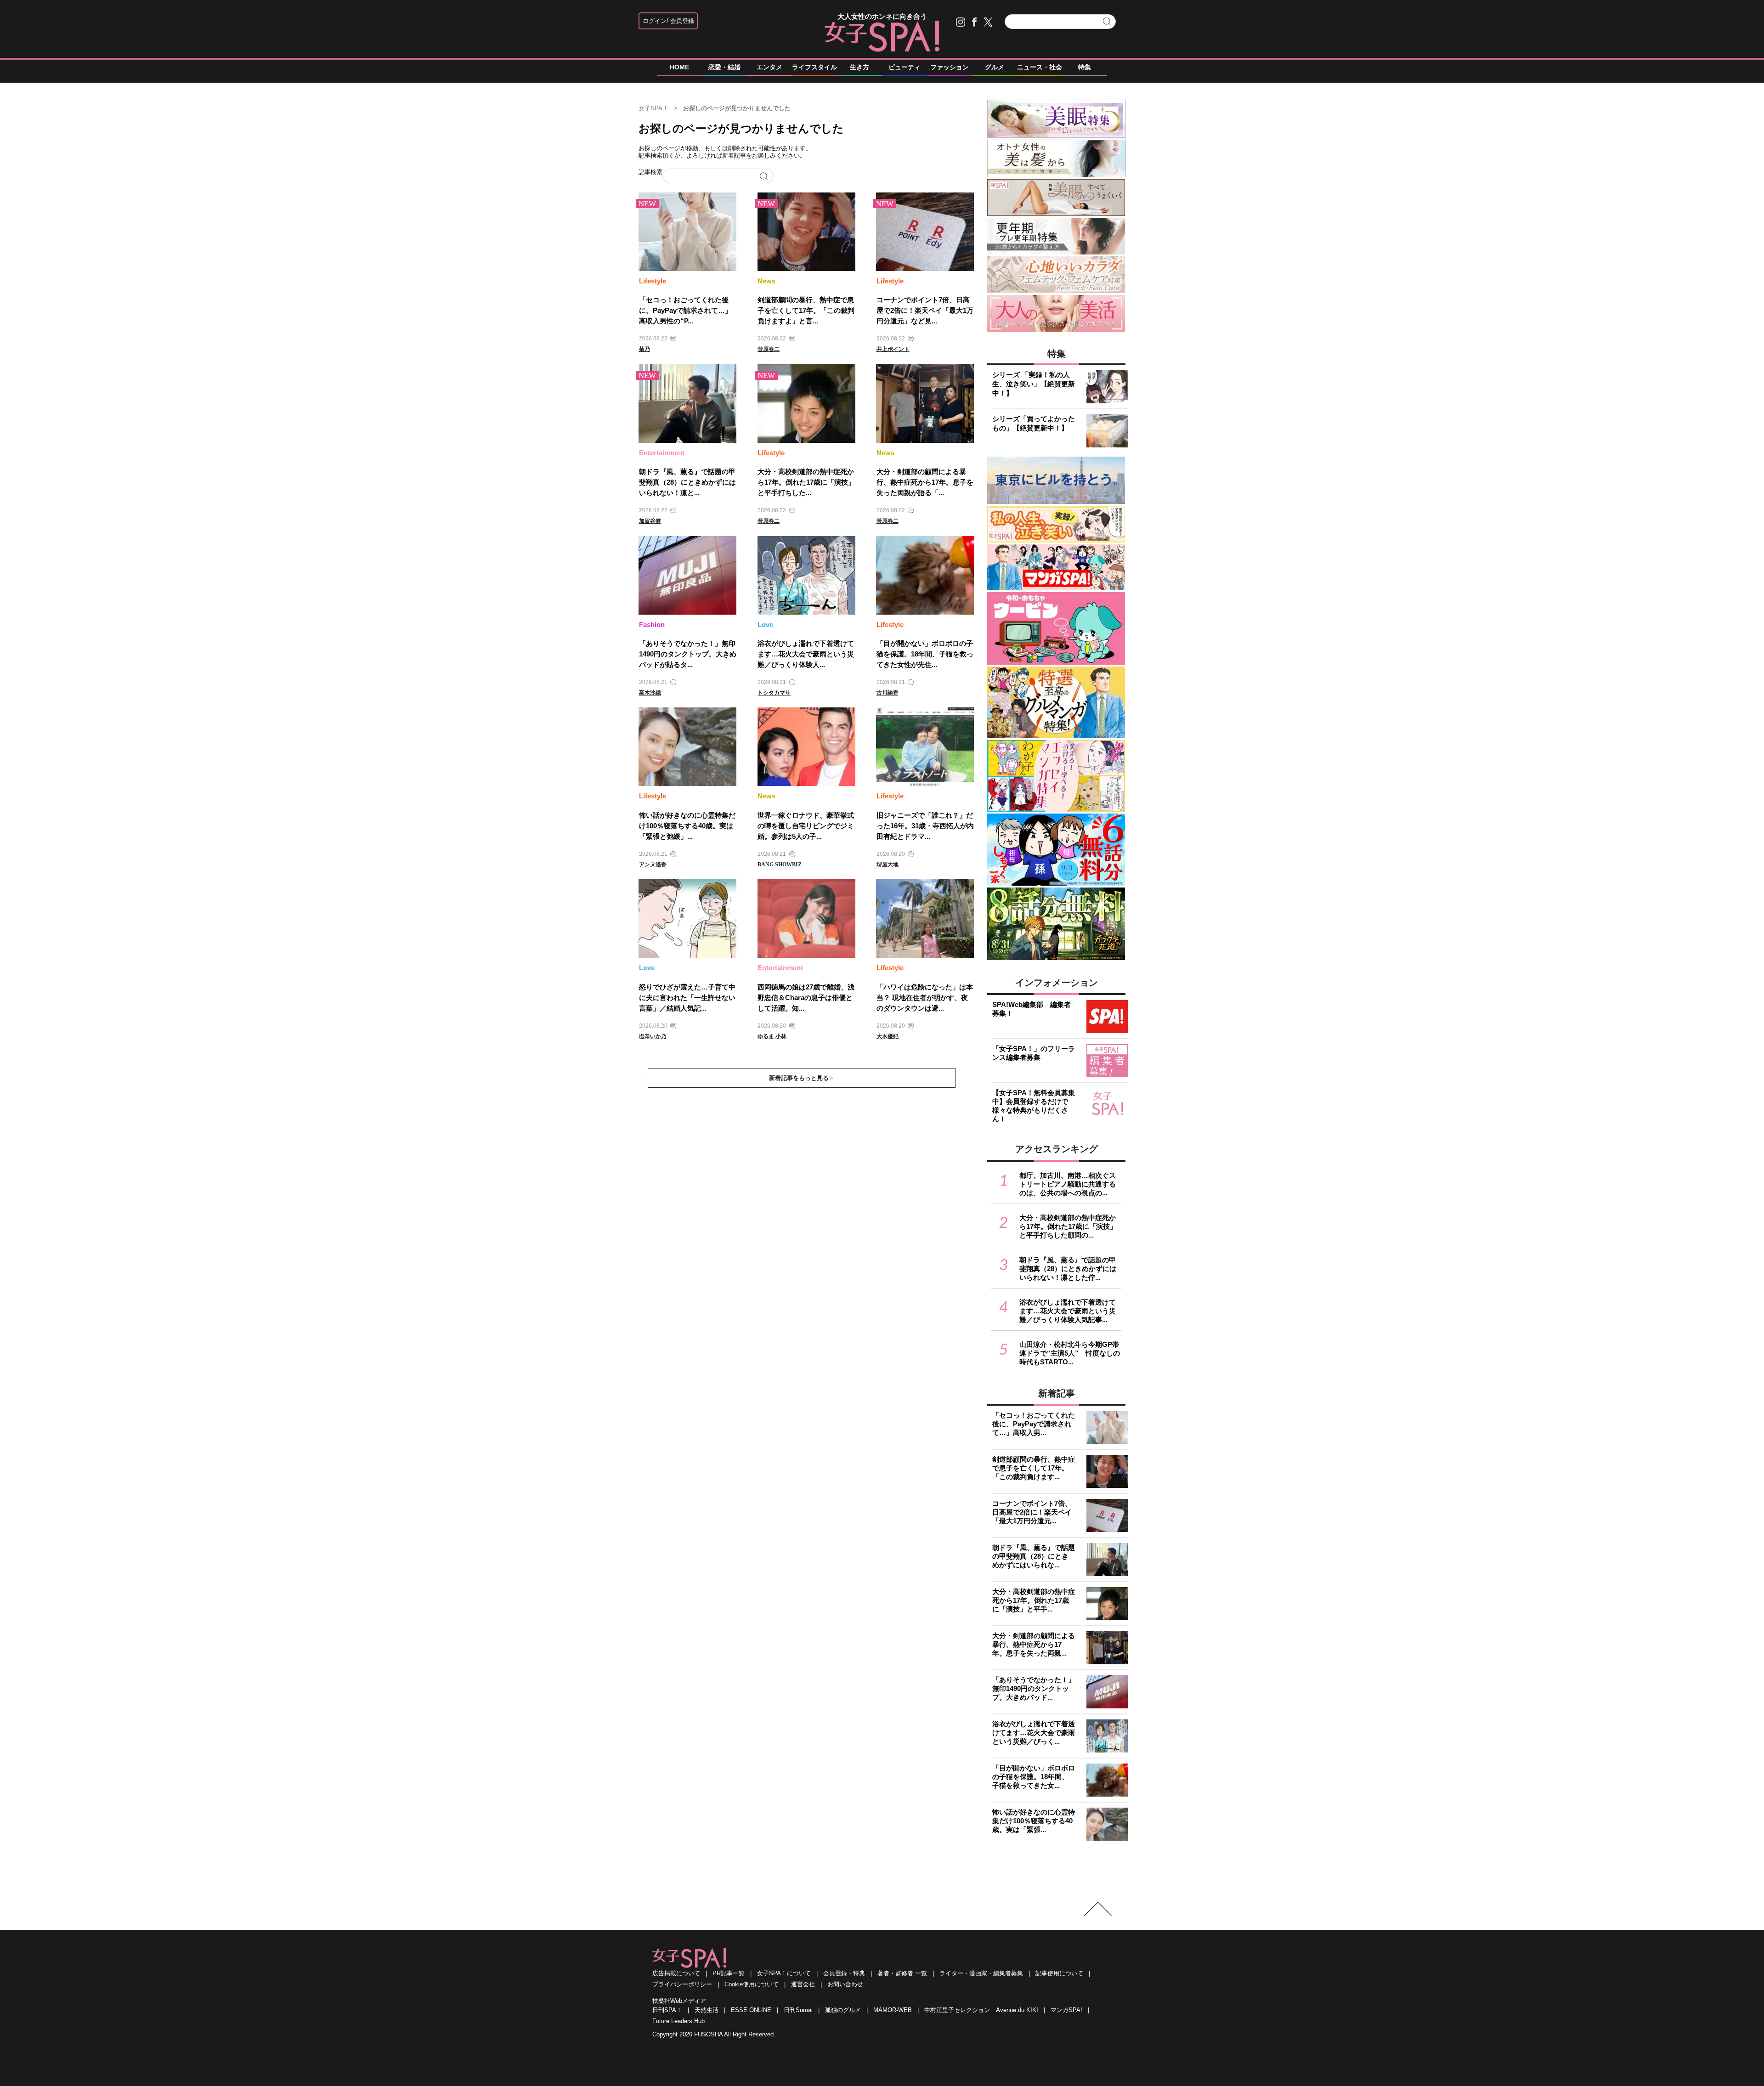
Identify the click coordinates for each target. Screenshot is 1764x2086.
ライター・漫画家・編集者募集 (981, 1973)
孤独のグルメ (843, 2010)
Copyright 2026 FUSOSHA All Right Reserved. (714, 2034)
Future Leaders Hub (678, 2021)
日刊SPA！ (667, 2010)
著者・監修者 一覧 (902, 1973)
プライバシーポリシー (682, 1984)
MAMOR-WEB (893, 2010)
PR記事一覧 (729, 1973)
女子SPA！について (784, 1973)
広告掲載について (676, 1973)
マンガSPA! (1066, 2010)
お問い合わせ (845, 1984)
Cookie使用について (752, 1984)
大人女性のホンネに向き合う (882, 16)
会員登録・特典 (844, 1973)
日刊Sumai (798, 2010)
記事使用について (1059, 1973)
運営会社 (803, 1984)
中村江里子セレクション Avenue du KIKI (981, 2010)
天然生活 (707, 2010)
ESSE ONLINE (751, 2010)
